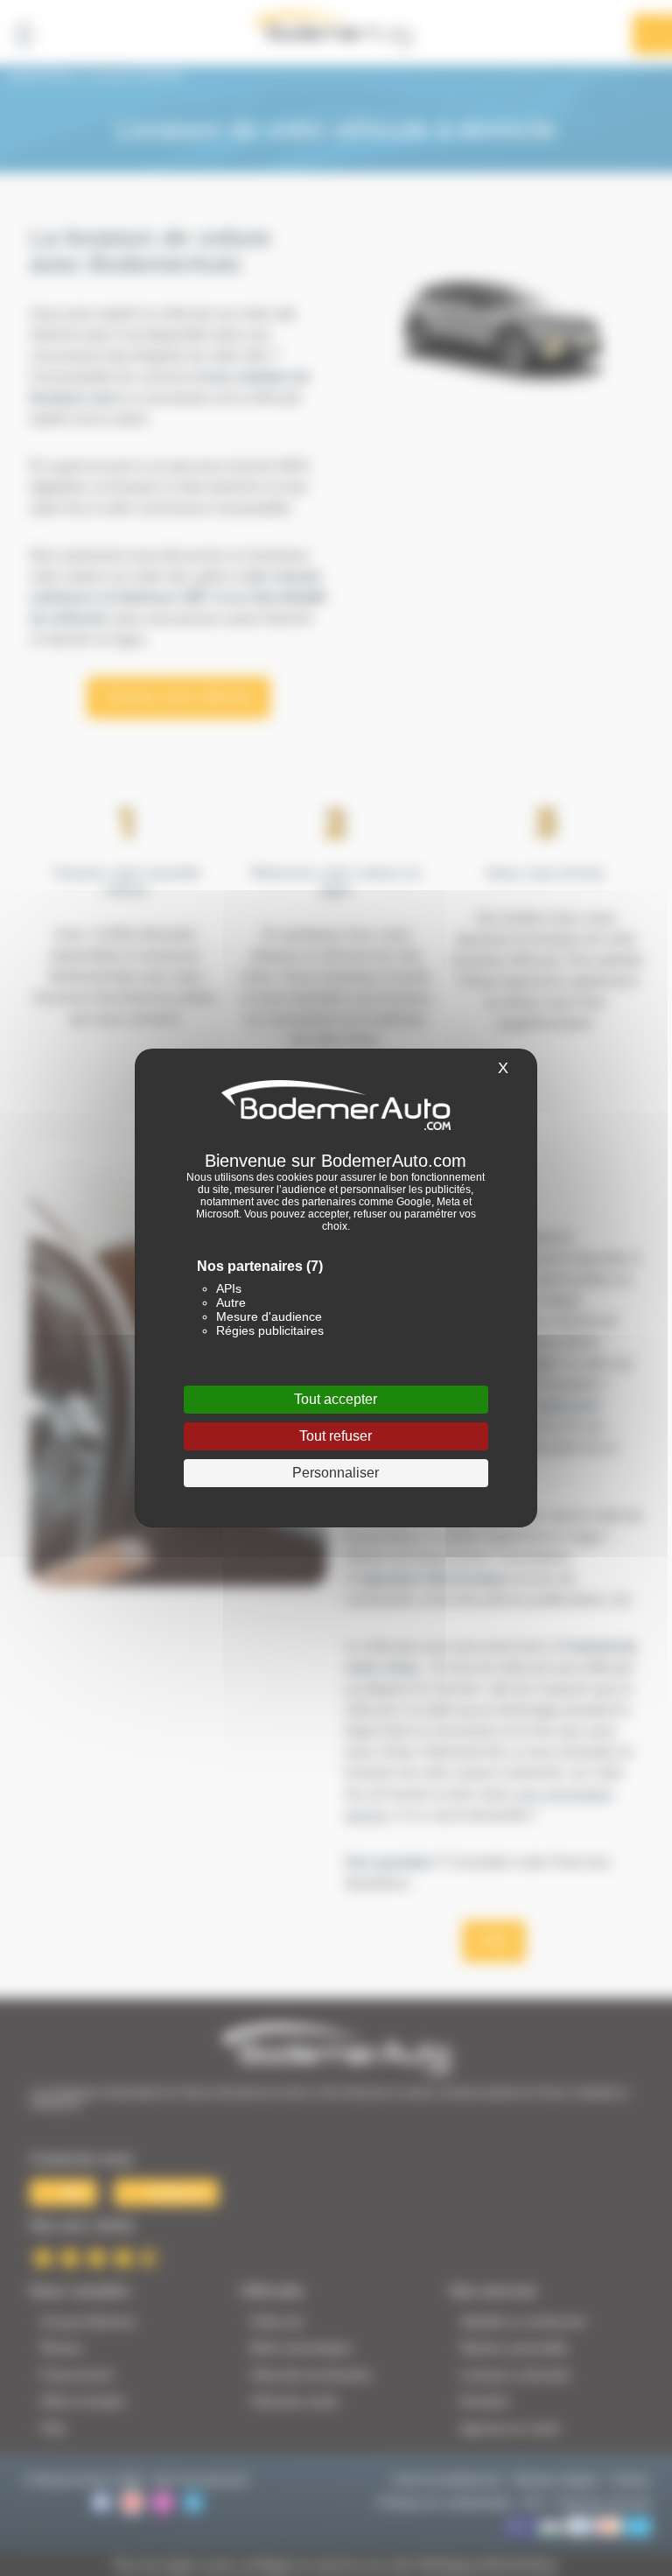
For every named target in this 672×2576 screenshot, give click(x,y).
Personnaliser (336, 1473)
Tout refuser (336, 1436)
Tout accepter (336, 1399)
